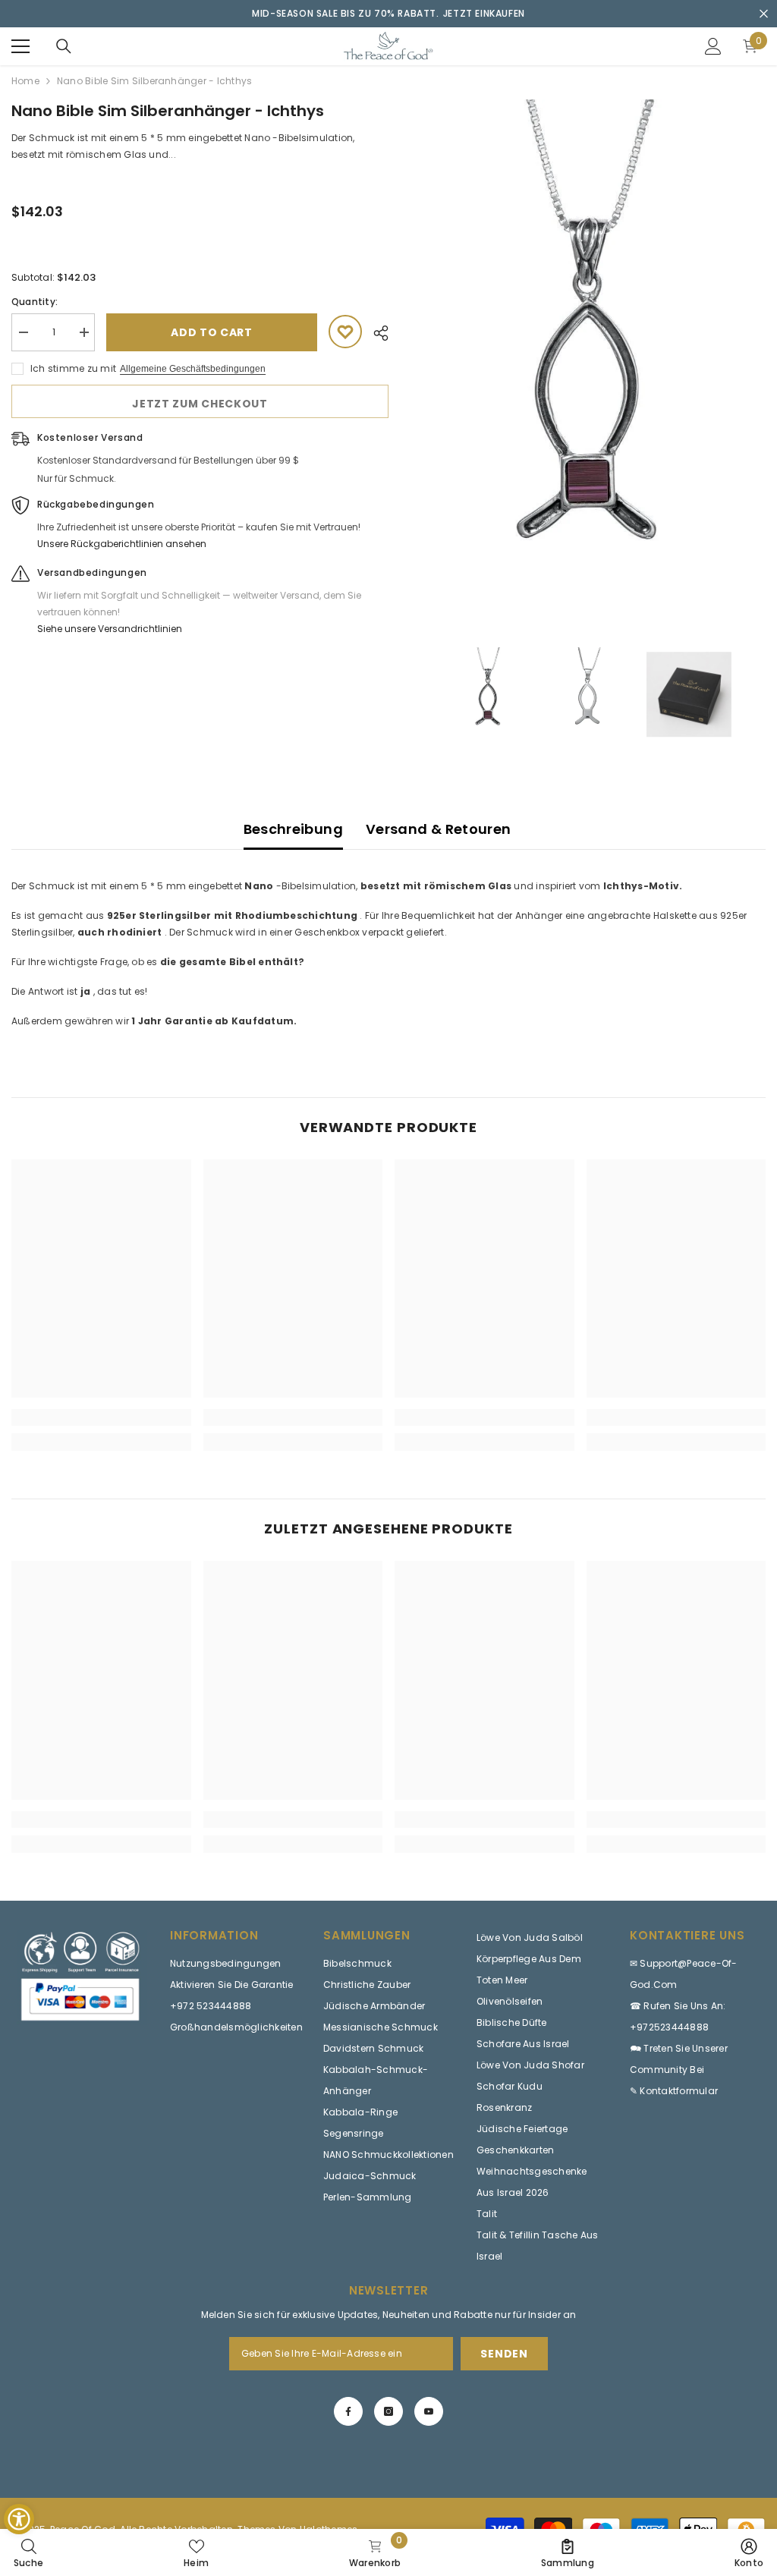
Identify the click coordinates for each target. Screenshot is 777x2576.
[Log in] (713, 46)
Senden (504, 2354)
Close (764, 14)
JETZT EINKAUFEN (484, 13)
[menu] (20, 46)
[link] (101, 1417)
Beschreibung (293, 829)
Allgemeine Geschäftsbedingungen (193, 369)
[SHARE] (375, 333)
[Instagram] (388, 2411)
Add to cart (212, 332)
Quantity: (35, 302)
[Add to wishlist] (345, 332)
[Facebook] (348, 2411)
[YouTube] (429, 2411)
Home (25, 81)
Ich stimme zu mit (73, 368)
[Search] (64, 46)
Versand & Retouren (438, 829)
